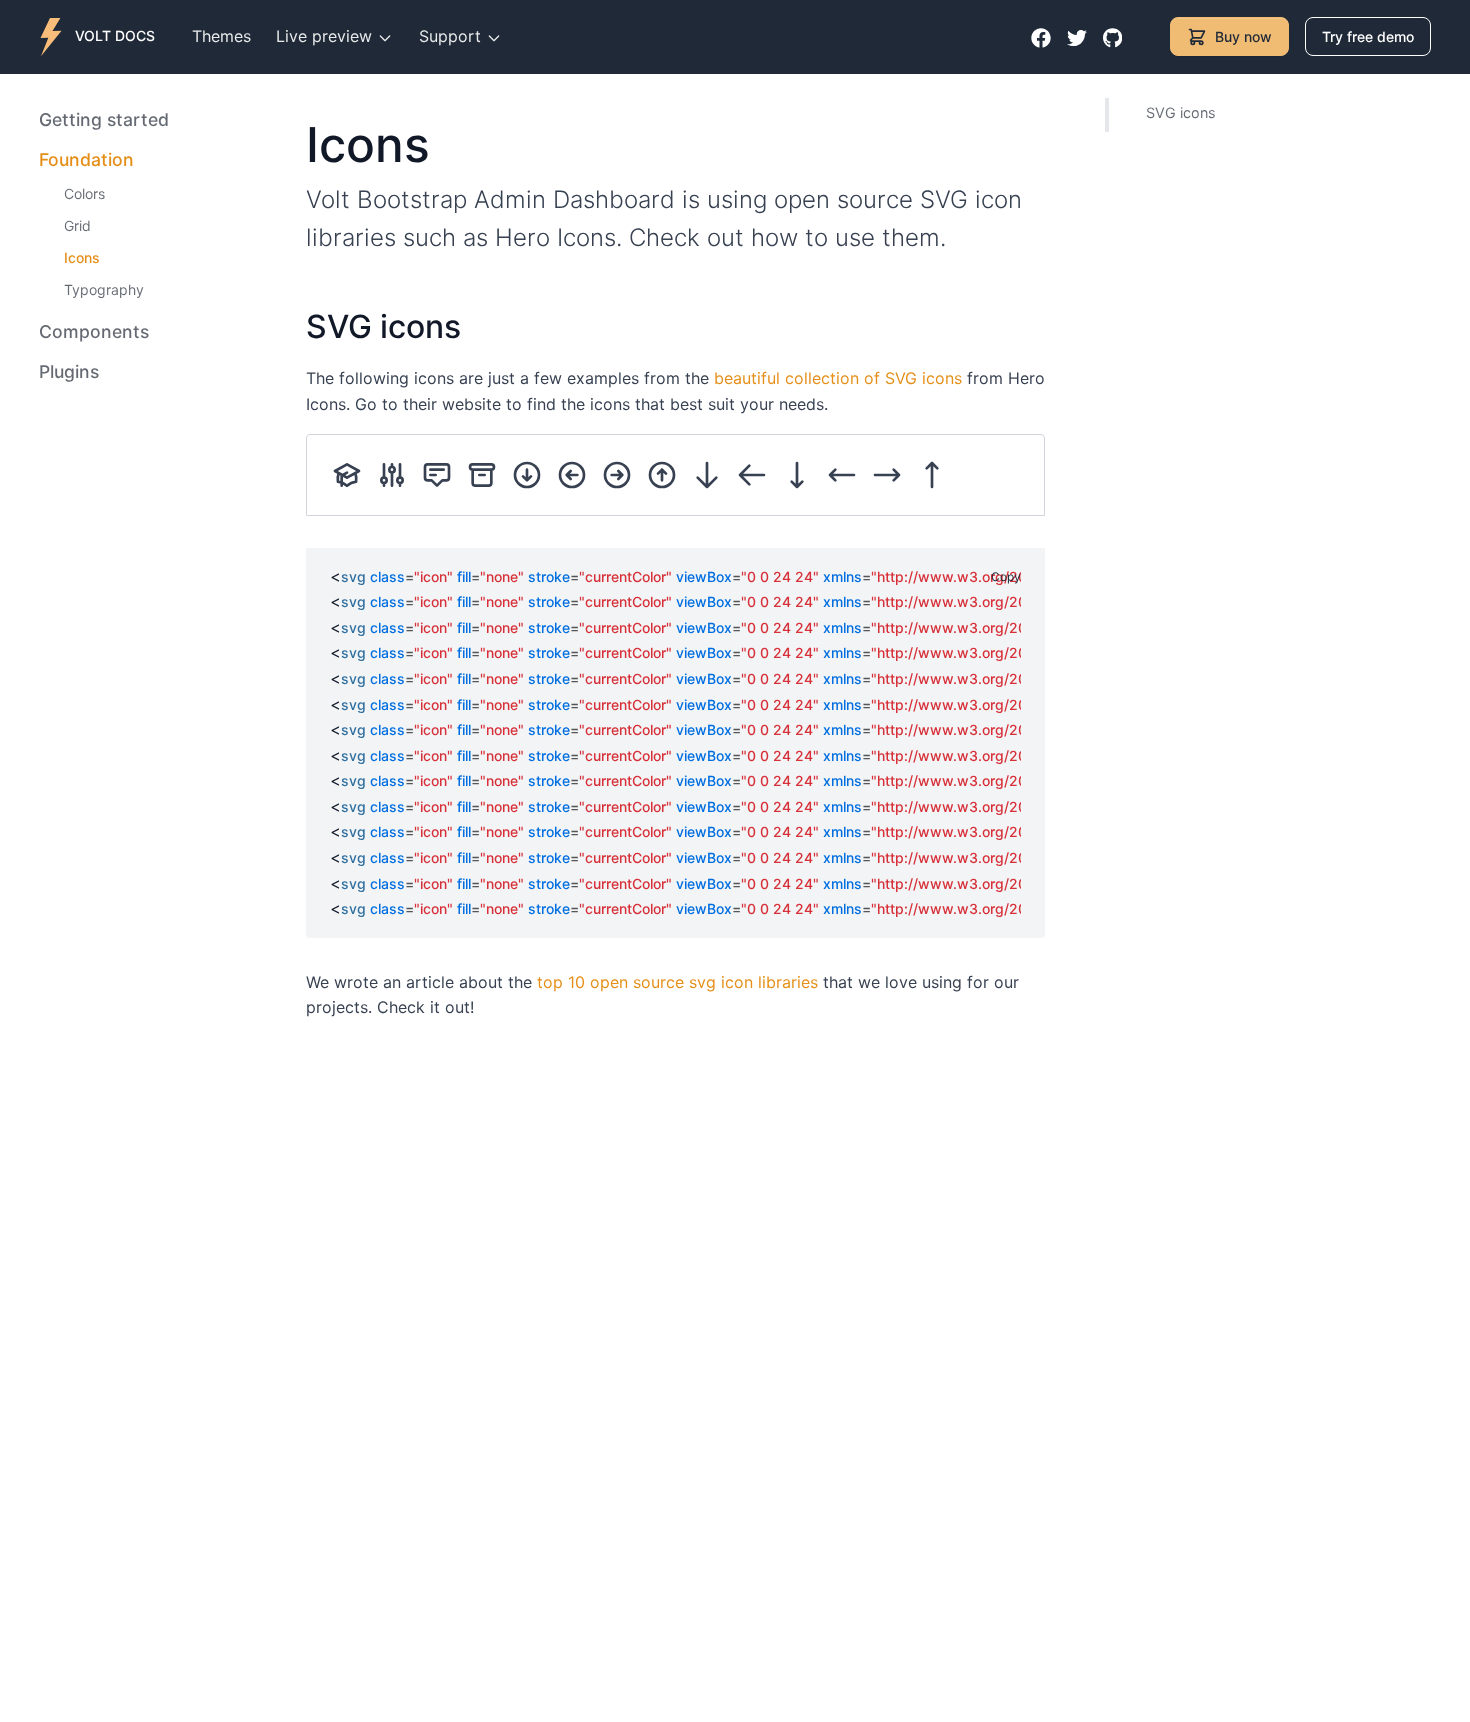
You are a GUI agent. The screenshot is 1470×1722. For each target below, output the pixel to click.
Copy (1006, 576)
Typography (104, 289)
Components (94, 331)
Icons (82, 257)
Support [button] (452, 36)
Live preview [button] (326, 36)
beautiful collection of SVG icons (838, 378)
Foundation (86, 159)
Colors (84, 193)
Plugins (69, 371)
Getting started (104, 119)
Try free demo (1368, 36)
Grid (77, 225)
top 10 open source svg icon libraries (677, 982)
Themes (221, 36)
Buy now (1243, 36)
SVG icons (1181, 112)
